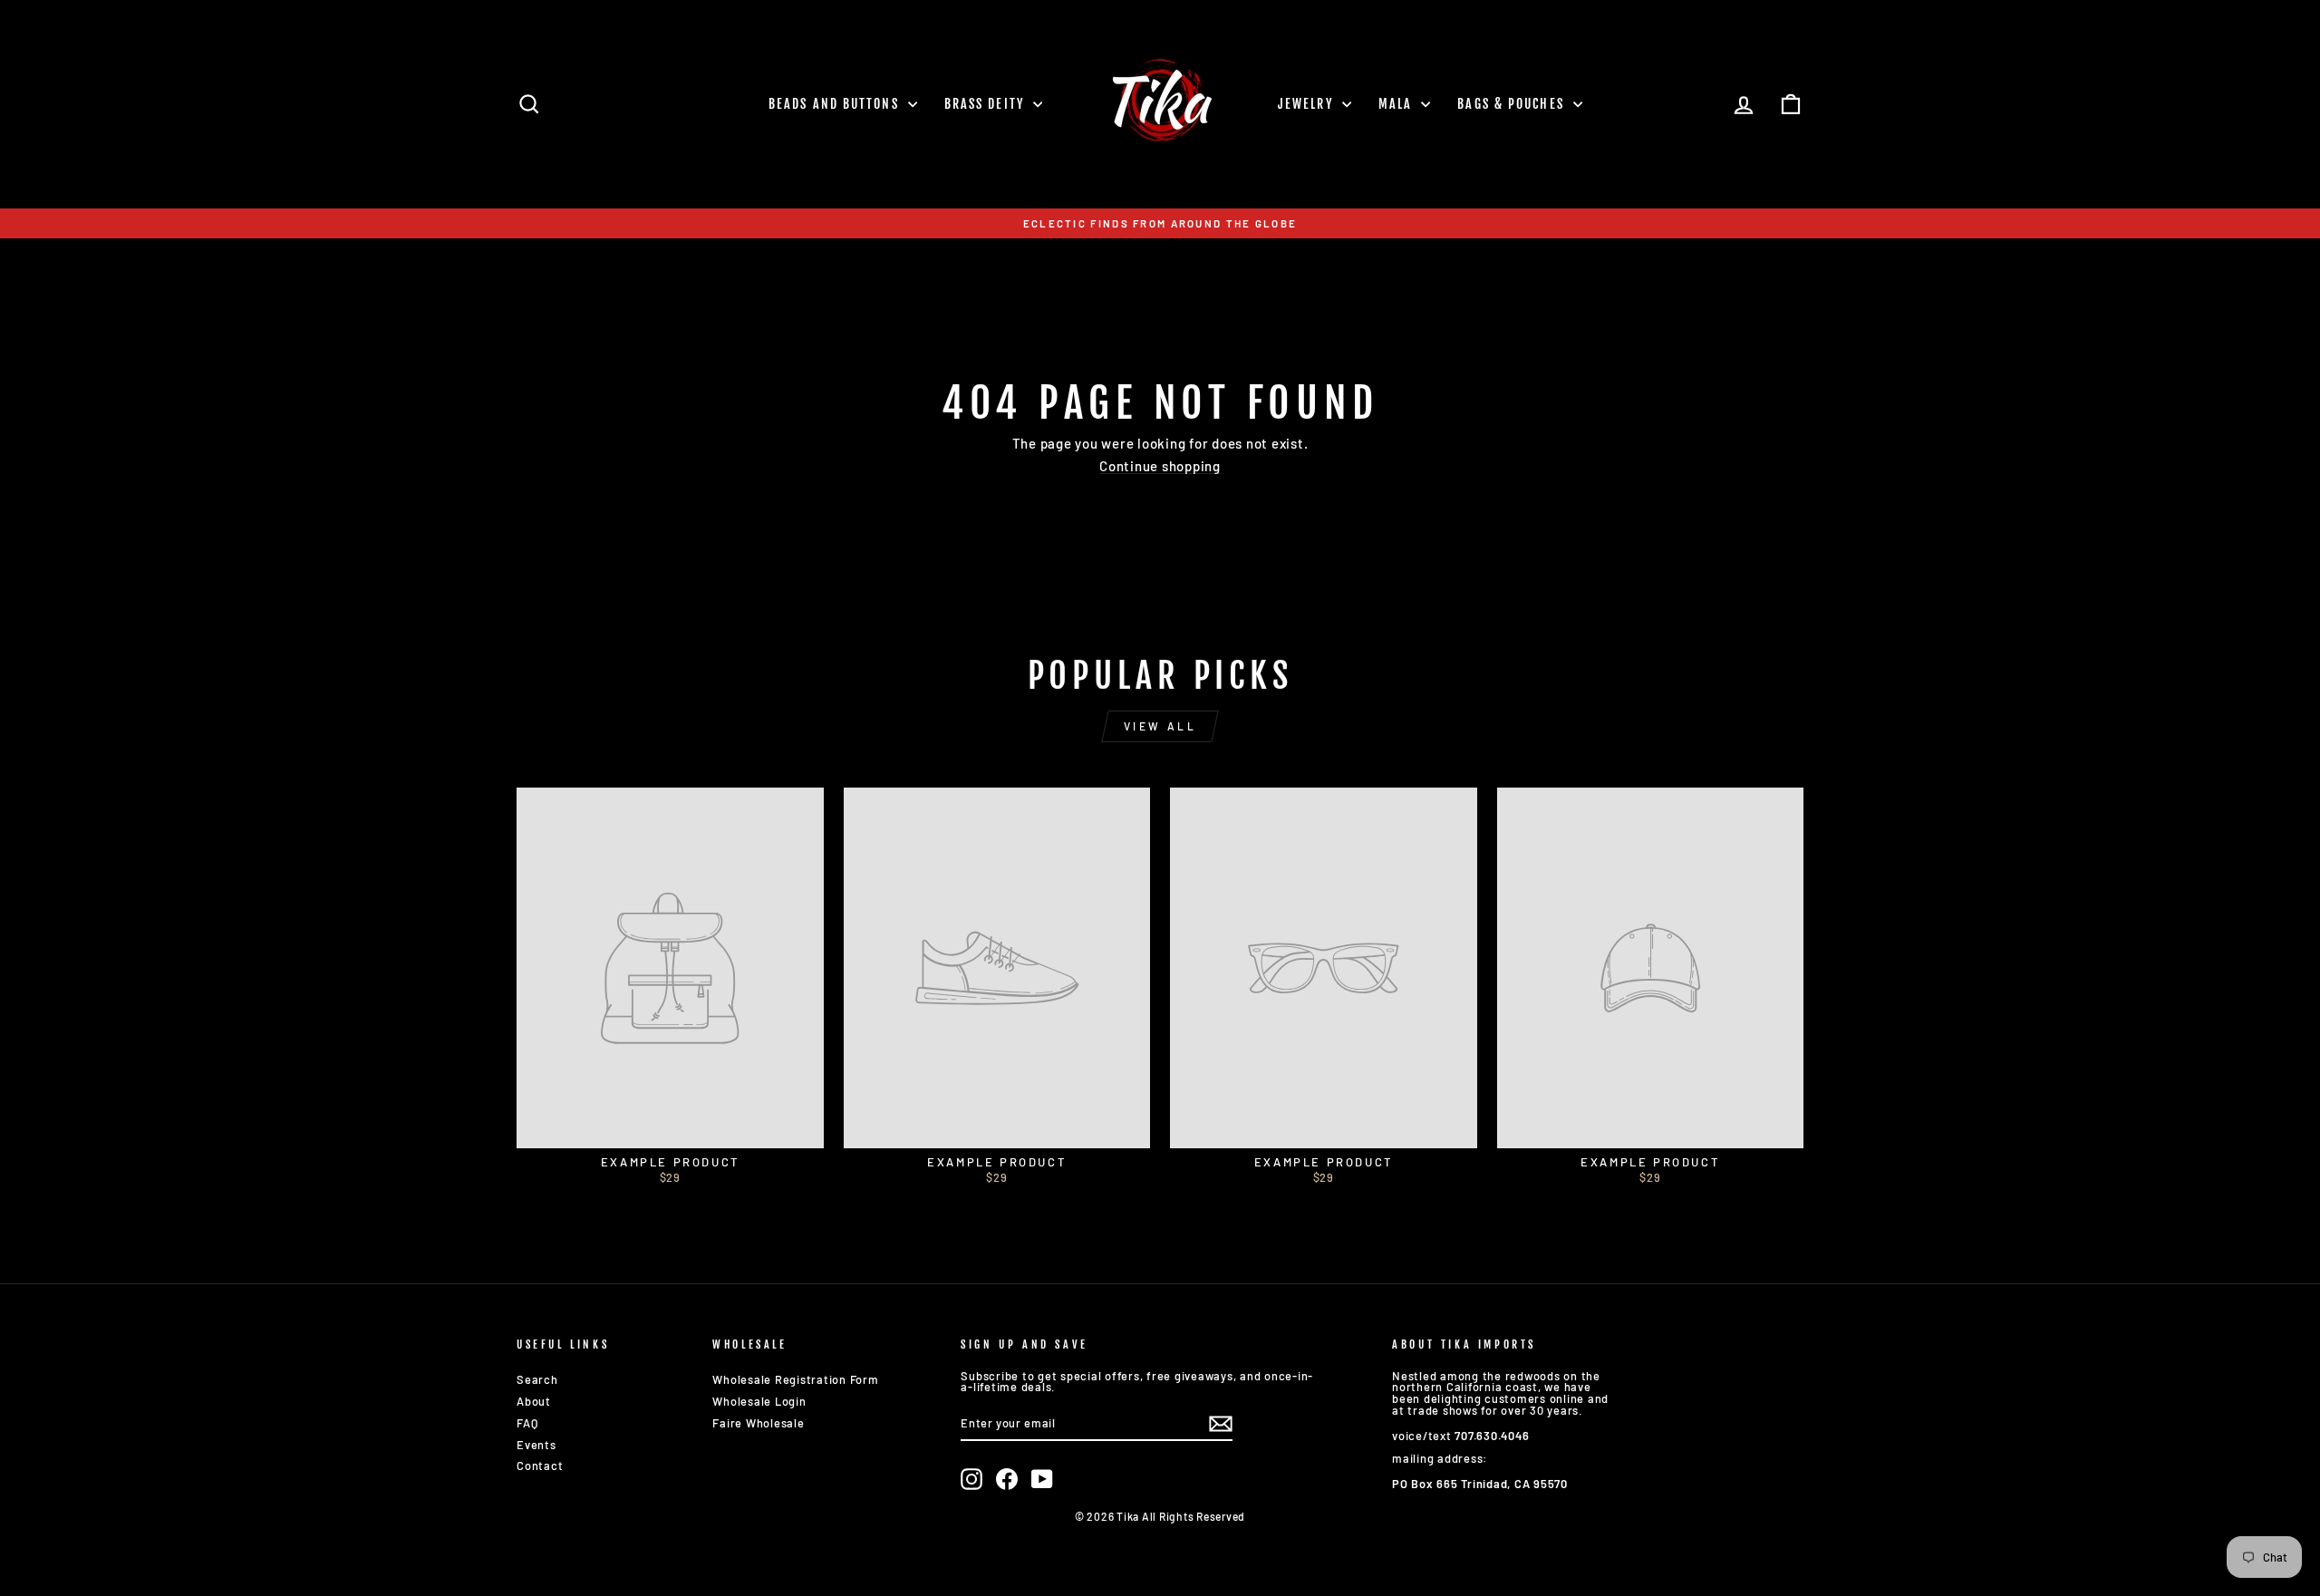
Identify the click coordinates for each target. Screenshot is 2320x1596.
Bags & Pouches (1513, 104)
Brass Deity (986, 104)
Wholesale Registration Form (795, 1379)
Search (537, 1379)
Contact (540, 1465)
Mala (1398, 104)
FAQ (527, 1423)
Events (536, 1445)
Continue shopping (1160, 467)
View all (1160, 726)
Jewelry (1308, 104)
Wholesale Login (759, 1401)
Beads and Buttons (836, 104)
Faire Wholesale (758, 1423)
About (534, 1401)
